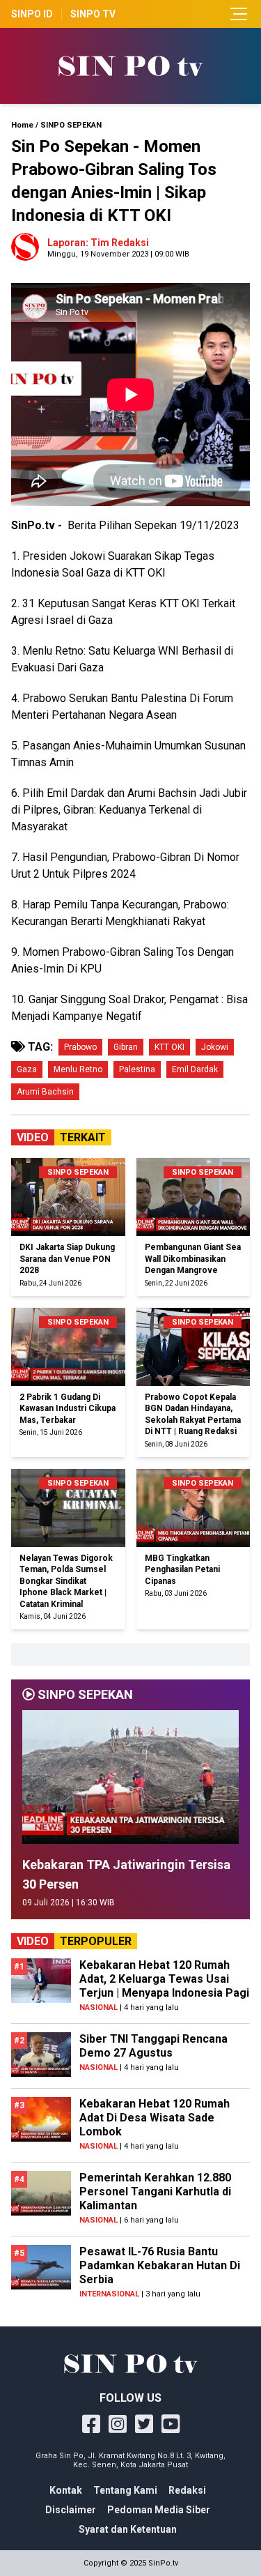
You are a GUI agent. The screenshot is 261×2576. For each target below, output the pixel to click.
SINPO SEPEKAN (71, 125)
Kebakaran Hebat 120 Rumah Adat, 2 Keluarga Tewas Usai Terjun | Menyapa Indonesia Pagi (164, 1979)
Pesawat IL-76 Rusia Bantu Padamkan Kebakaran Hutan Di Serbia (160, 2265)
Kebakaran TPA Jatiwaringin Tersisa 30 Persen (126, 1874)
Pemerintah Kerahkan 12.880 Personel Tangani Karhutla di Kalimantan (155, 2192)
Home (22, 125)
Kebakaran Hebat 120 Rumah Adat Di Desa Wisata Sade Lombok (155, 2118)
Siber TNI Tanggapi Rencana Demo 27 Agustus (153, 2046)
